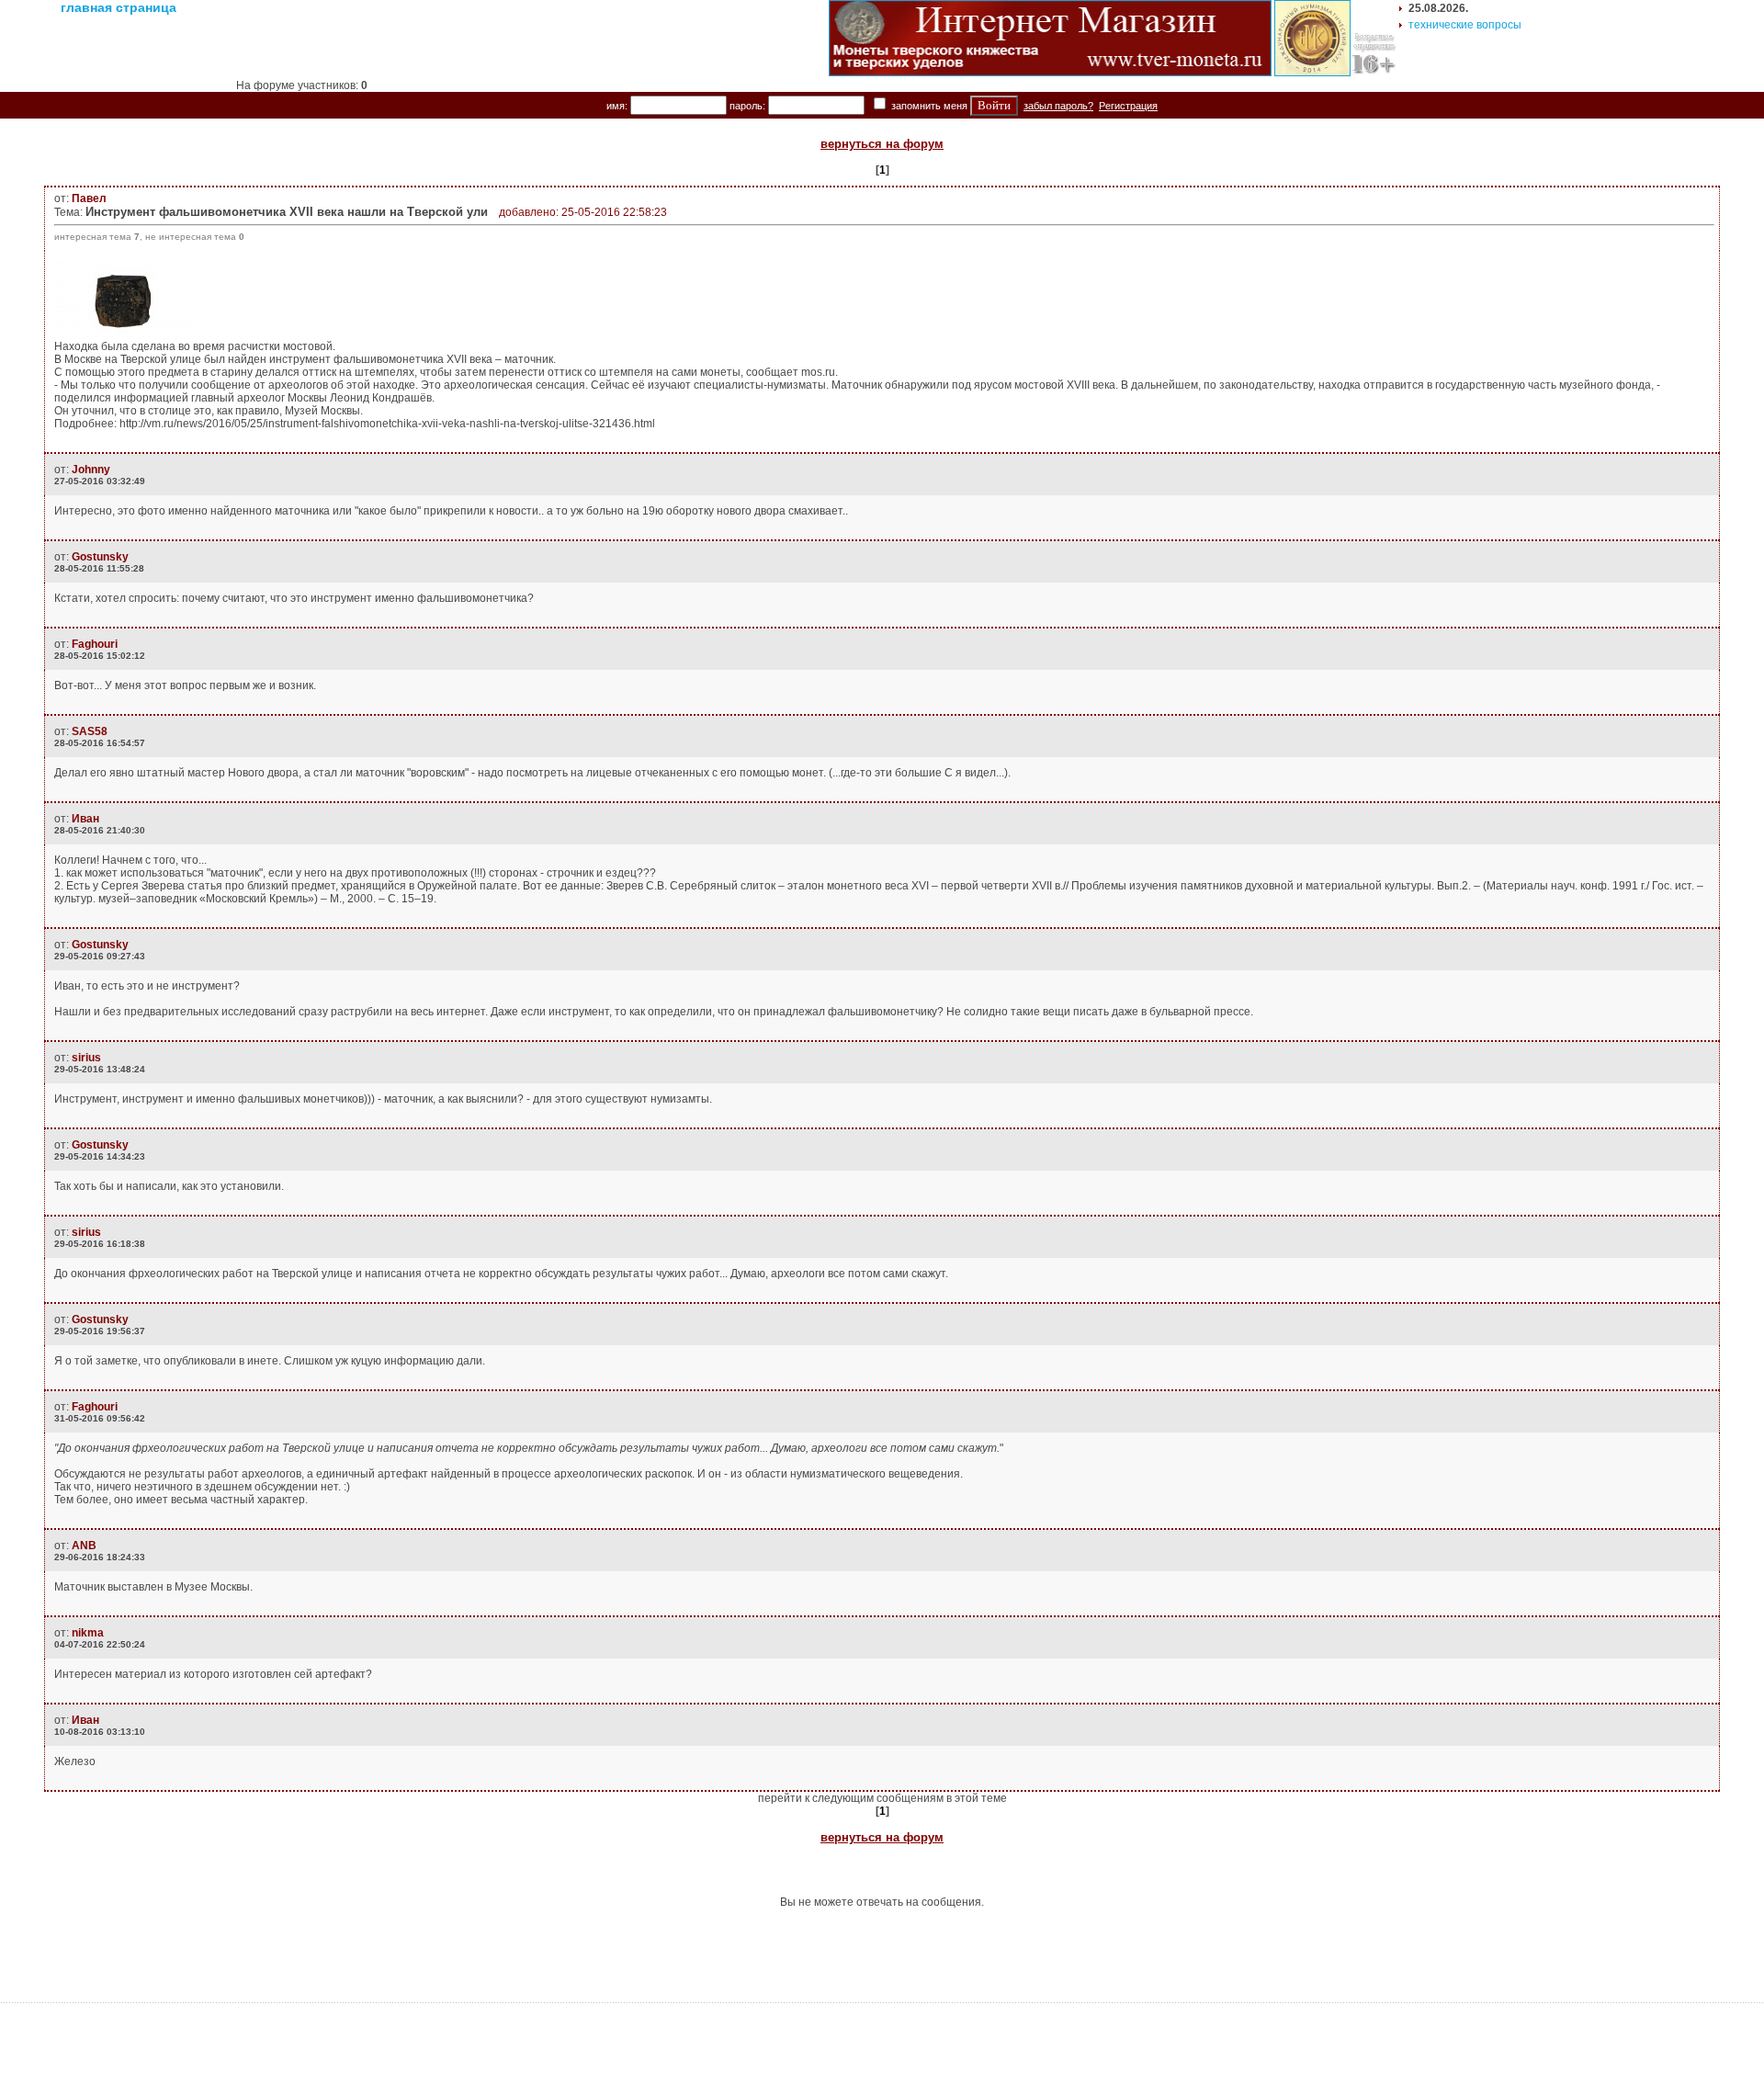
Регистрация (1128, 106)
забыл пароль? (1058, 106)
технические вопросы (1465, 25)
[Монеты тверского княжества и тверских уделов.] (1050, 73)
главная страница (119, 7)
